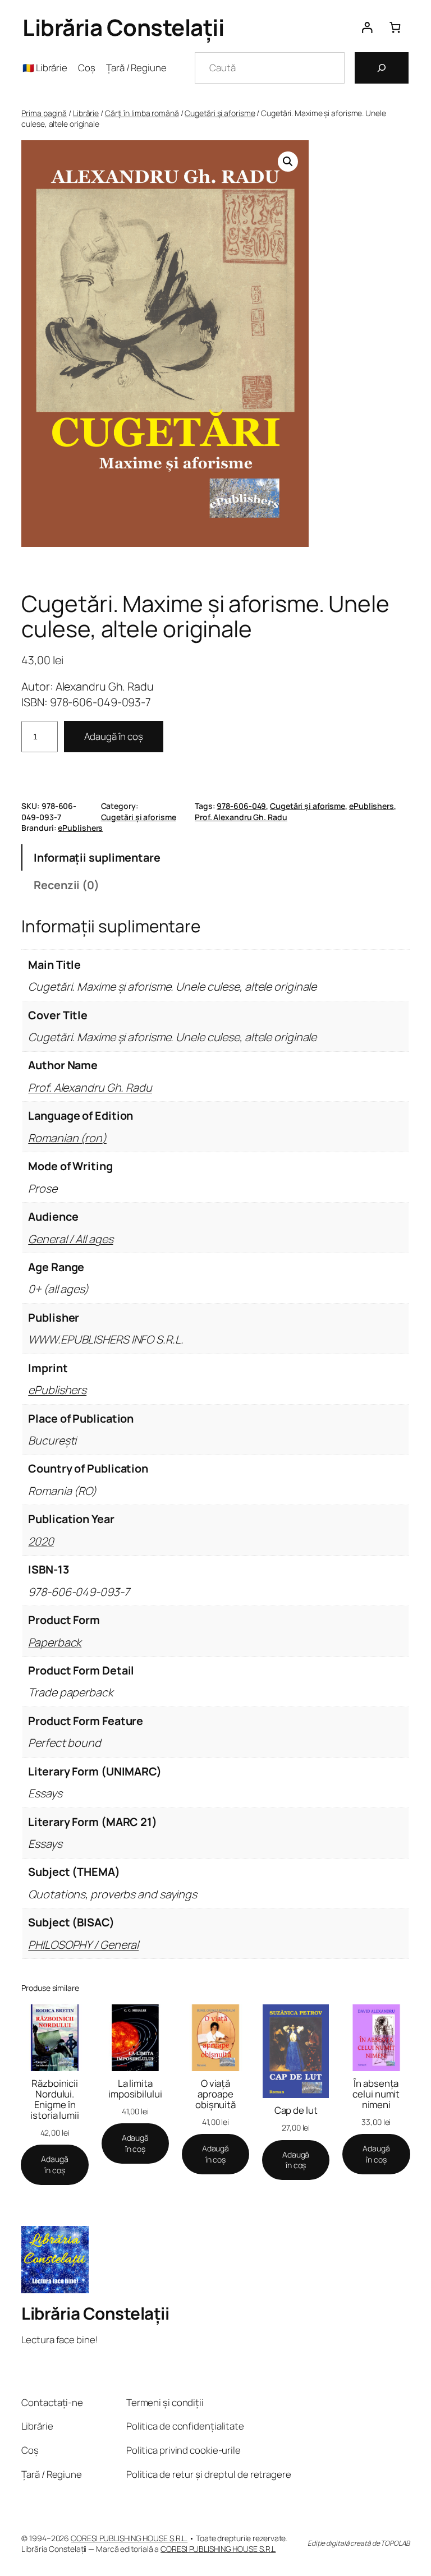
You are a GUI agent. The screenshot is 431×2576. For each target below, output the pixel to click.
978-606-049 (241, 806)
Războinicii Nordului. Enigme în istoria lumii (55, 2099)
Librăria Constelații (123, 27)
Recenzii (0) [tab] (67, 885)
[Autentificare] (367, 27)
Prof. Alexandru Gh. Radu (241, 817)
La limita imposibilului (135, 2089)
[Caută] (382, 68)
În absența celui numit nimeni (376, 2094)
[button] (288, 162)
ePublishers (372, 806)
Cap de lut (296, 2110)
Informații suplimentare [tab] (97, 857)
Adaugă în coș (114, 736)
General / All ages (70, 1239)
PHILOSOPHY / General (83, 1945)
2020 (41, 1541)
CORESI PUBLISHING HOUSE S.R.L (218, 2549)
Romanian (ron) (67, 1138)
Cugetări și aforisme (220, 113)
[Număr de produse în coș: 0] (395, 27)
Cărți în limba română (142, 113)
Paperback (55, 1642)
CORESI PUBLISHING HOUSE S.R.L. (129, 2538)
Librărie (86, 113)
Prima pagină (44, 113)
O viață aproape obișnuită (215, 2094)
